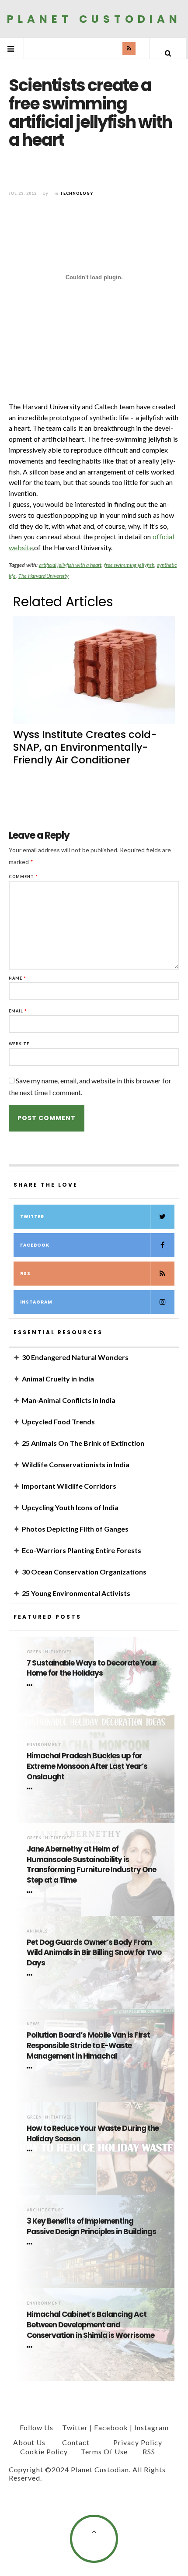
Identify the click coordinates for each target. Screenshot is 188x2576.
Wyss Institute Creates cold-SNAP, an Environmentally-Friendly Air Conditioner (85, 747)
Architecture (45, 2210)
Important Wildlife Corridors (69, 1486)
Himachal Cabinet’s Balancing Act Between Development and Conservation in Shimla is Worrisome (91, 2325)
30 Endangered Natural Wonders (75, 1357)
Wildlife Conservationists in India (76, 1464)
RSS (25, 1274)
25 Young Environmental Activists (76, 1593)
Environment (44, 1745)
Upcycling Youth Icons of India (70, 1507)
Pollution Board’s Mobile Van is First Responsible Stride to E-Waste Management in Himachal (88, 2046)
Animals (37, 1931)
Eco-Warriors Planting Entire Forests (82, 1550)
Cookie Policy (44, 2451)
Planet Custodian (94, 19)
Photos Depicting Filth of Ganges (75, 1529)
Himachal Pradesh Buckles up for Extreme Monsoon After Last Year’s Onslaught (87, 1766)
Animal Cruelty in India (58, 1379)
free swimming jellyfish (129, 565)
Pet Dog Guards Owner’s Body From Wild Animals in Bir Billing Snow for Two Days (94, 1953)
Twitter (32, 1217)
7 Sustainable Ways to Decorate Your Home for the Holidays (92, 1668)
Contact (76, 2442)
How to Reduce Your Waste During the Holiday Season (93, 2134)
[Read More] (31, 1685)
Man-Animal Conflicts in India (69, 1400)
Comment (23, 877)
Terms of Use (104, 2451)
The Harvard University (44, 576)
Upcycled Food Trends (58, 1422)
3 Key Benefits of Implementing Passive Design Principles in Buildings (91, 2226)
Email (18, 1011)
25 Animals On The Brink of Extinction (83, 1443)
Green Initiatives (49, 1652)
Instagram (36, 1302)
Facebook (35, 1245)
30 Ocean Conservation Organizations (84, 1572)
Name (17, 978)
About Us (29, 2442)
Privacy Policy (138, 2442)
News (33, 2024)
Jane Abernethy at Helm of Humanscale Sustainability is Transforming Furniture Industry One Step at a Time (91, 1865)
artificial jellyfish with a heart (70, 565)
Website (19, 1044)
